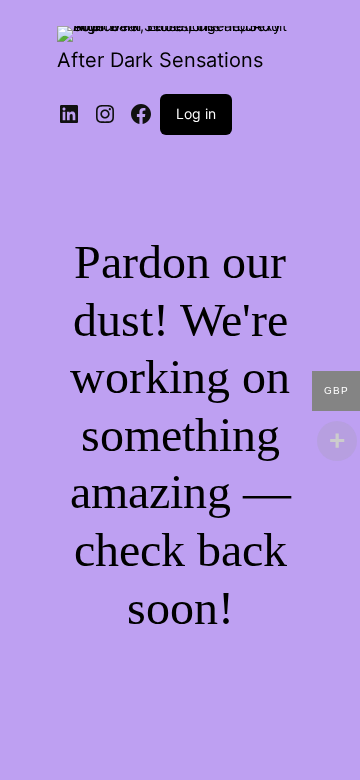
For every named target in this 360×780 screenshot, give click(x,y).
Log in (196, 113)
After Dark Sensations (160, 60)
